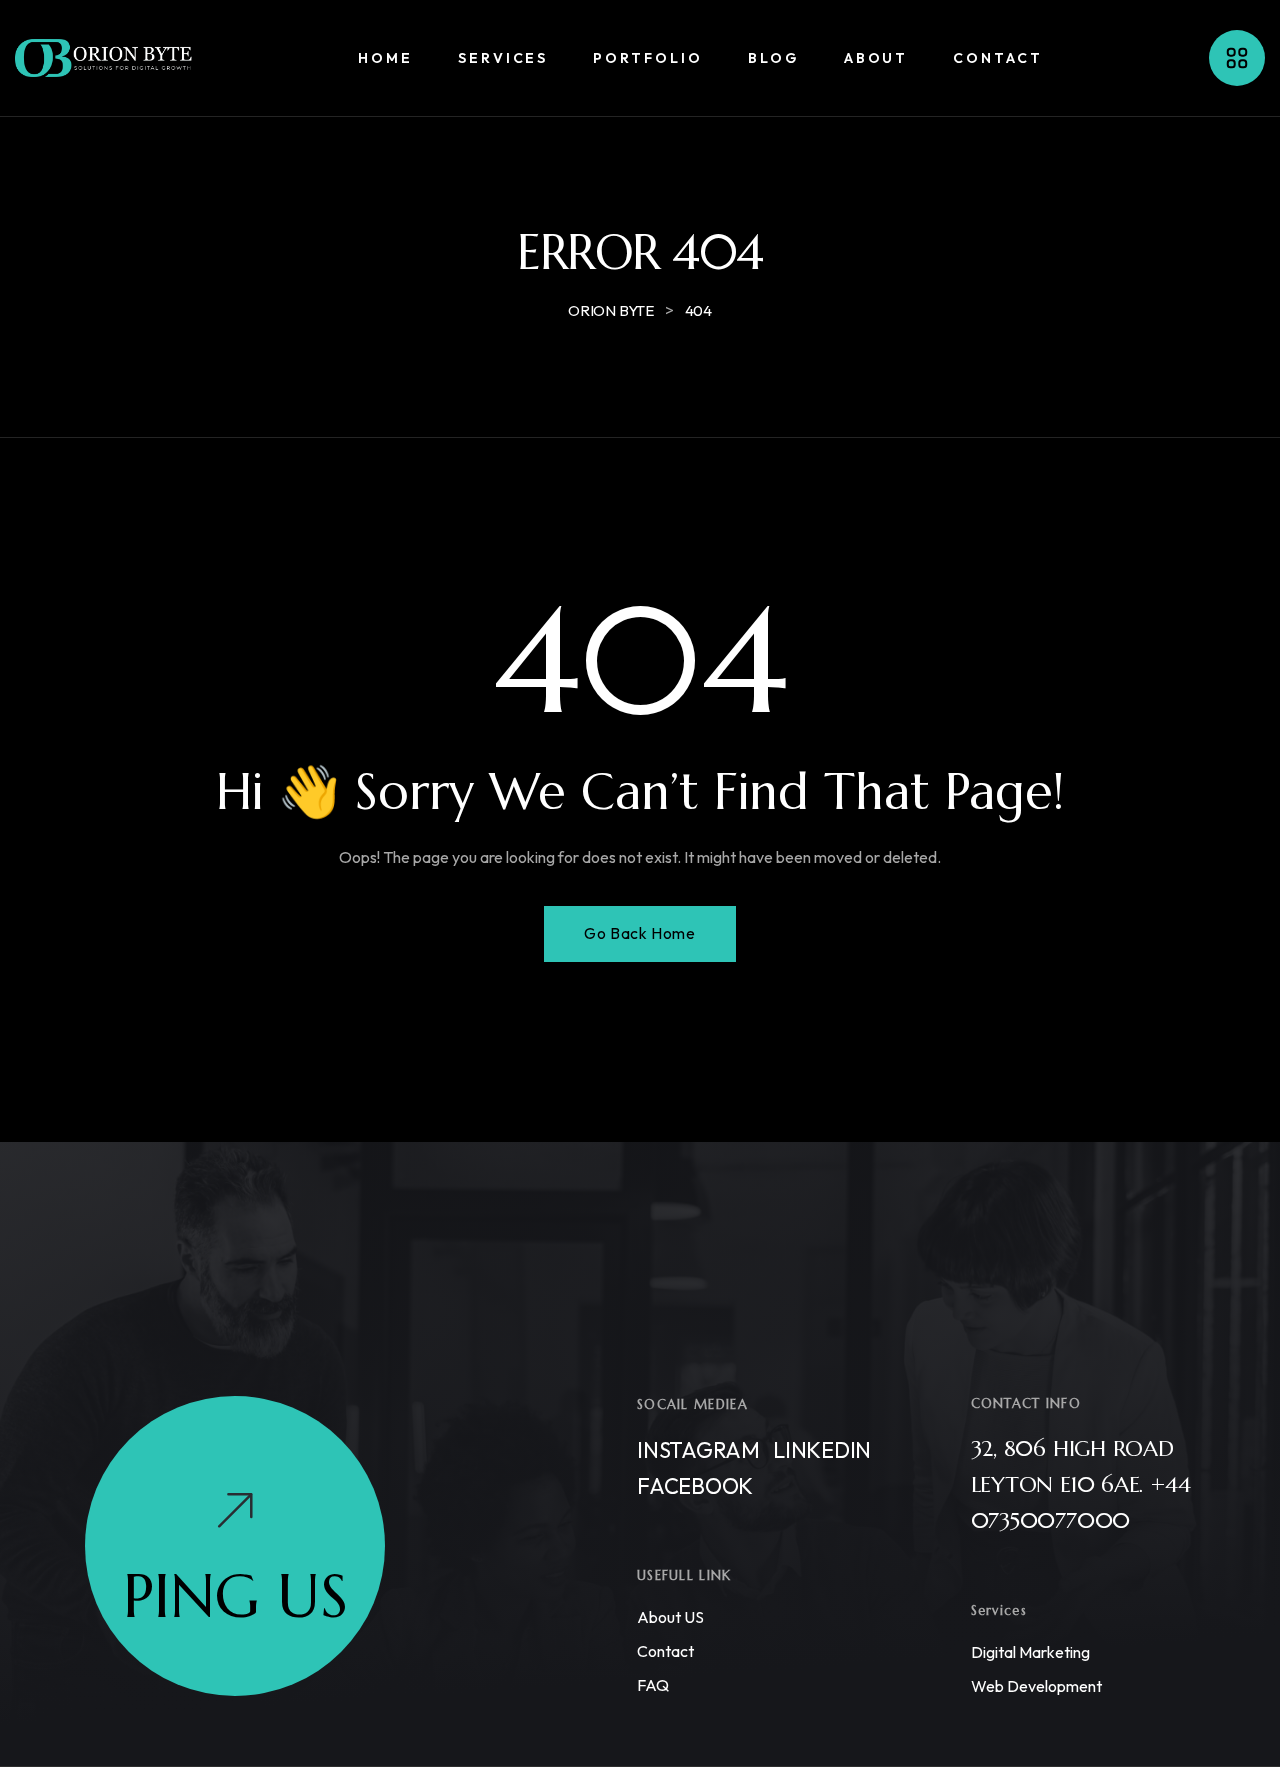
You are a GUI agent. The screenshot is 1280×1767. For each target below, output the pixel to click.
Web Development (1036, 1686)
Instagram (698, 1450)
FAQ (653, 1685)
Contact (665, 1651)
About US (670, 1617)
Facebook (695, 1486)
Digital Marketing (1030, 1652)
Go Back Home (639, 933)
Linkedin (822, 1450)
